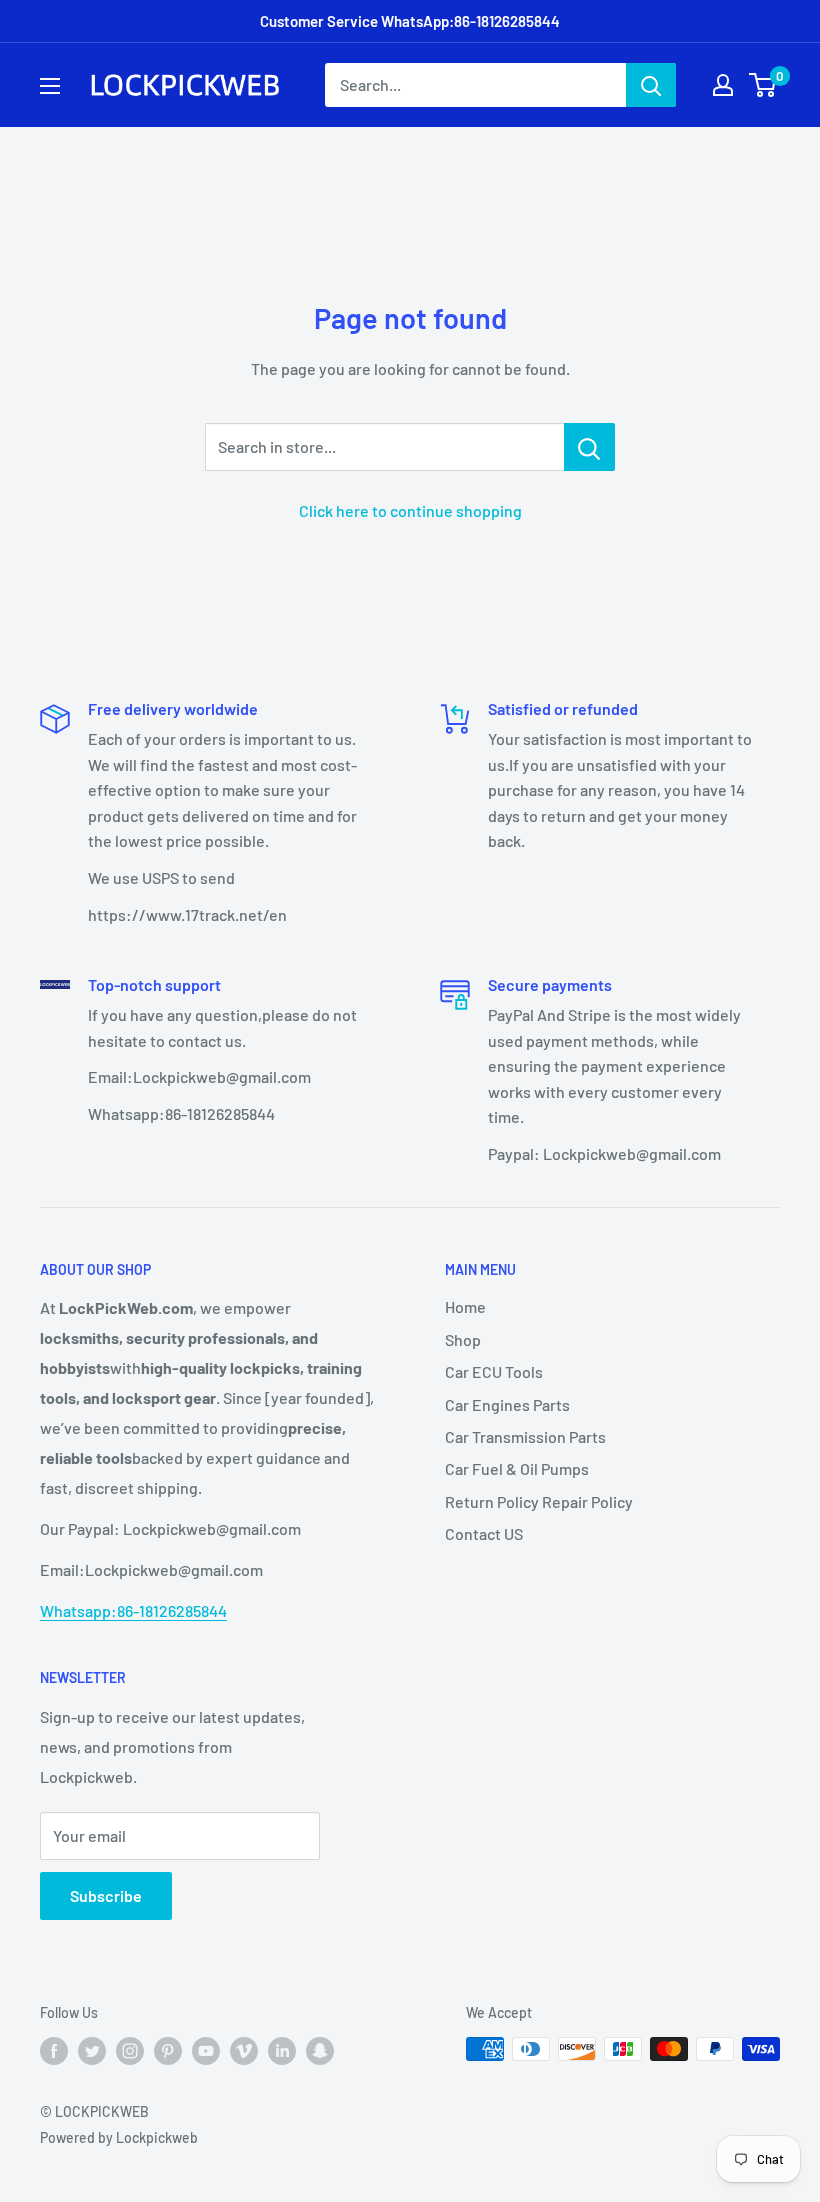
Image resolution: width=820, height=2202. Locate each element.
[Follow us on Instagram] (130, 2051)
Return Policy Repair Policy (539, 1501)
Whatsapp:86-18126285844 (133, 1610)
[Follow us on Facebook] (54, 2051)
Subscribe (106, 1895)
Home (465, 1306)
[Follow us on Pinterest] (168, 2051)
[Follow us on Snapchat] (320, 2051)
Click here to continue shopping (410, 510)
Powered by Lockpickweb (119, 2137)
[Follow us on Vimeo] (244, 2051)
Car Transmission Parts (525, 1436)
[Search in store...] (589, 447)
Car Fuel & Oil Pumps (517, 1468)
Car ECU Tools (494, 1371)
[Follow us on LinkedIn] (282, 2051)
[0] (763, 85)
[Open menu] (50, 86)
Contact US (484, 1533)
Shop (463, 1339)
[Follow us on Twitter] (92, 2051)
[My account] (723, 85)
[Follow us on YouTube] (206, 2051)
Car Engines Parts (507, 1404)
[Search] (651, 85)
